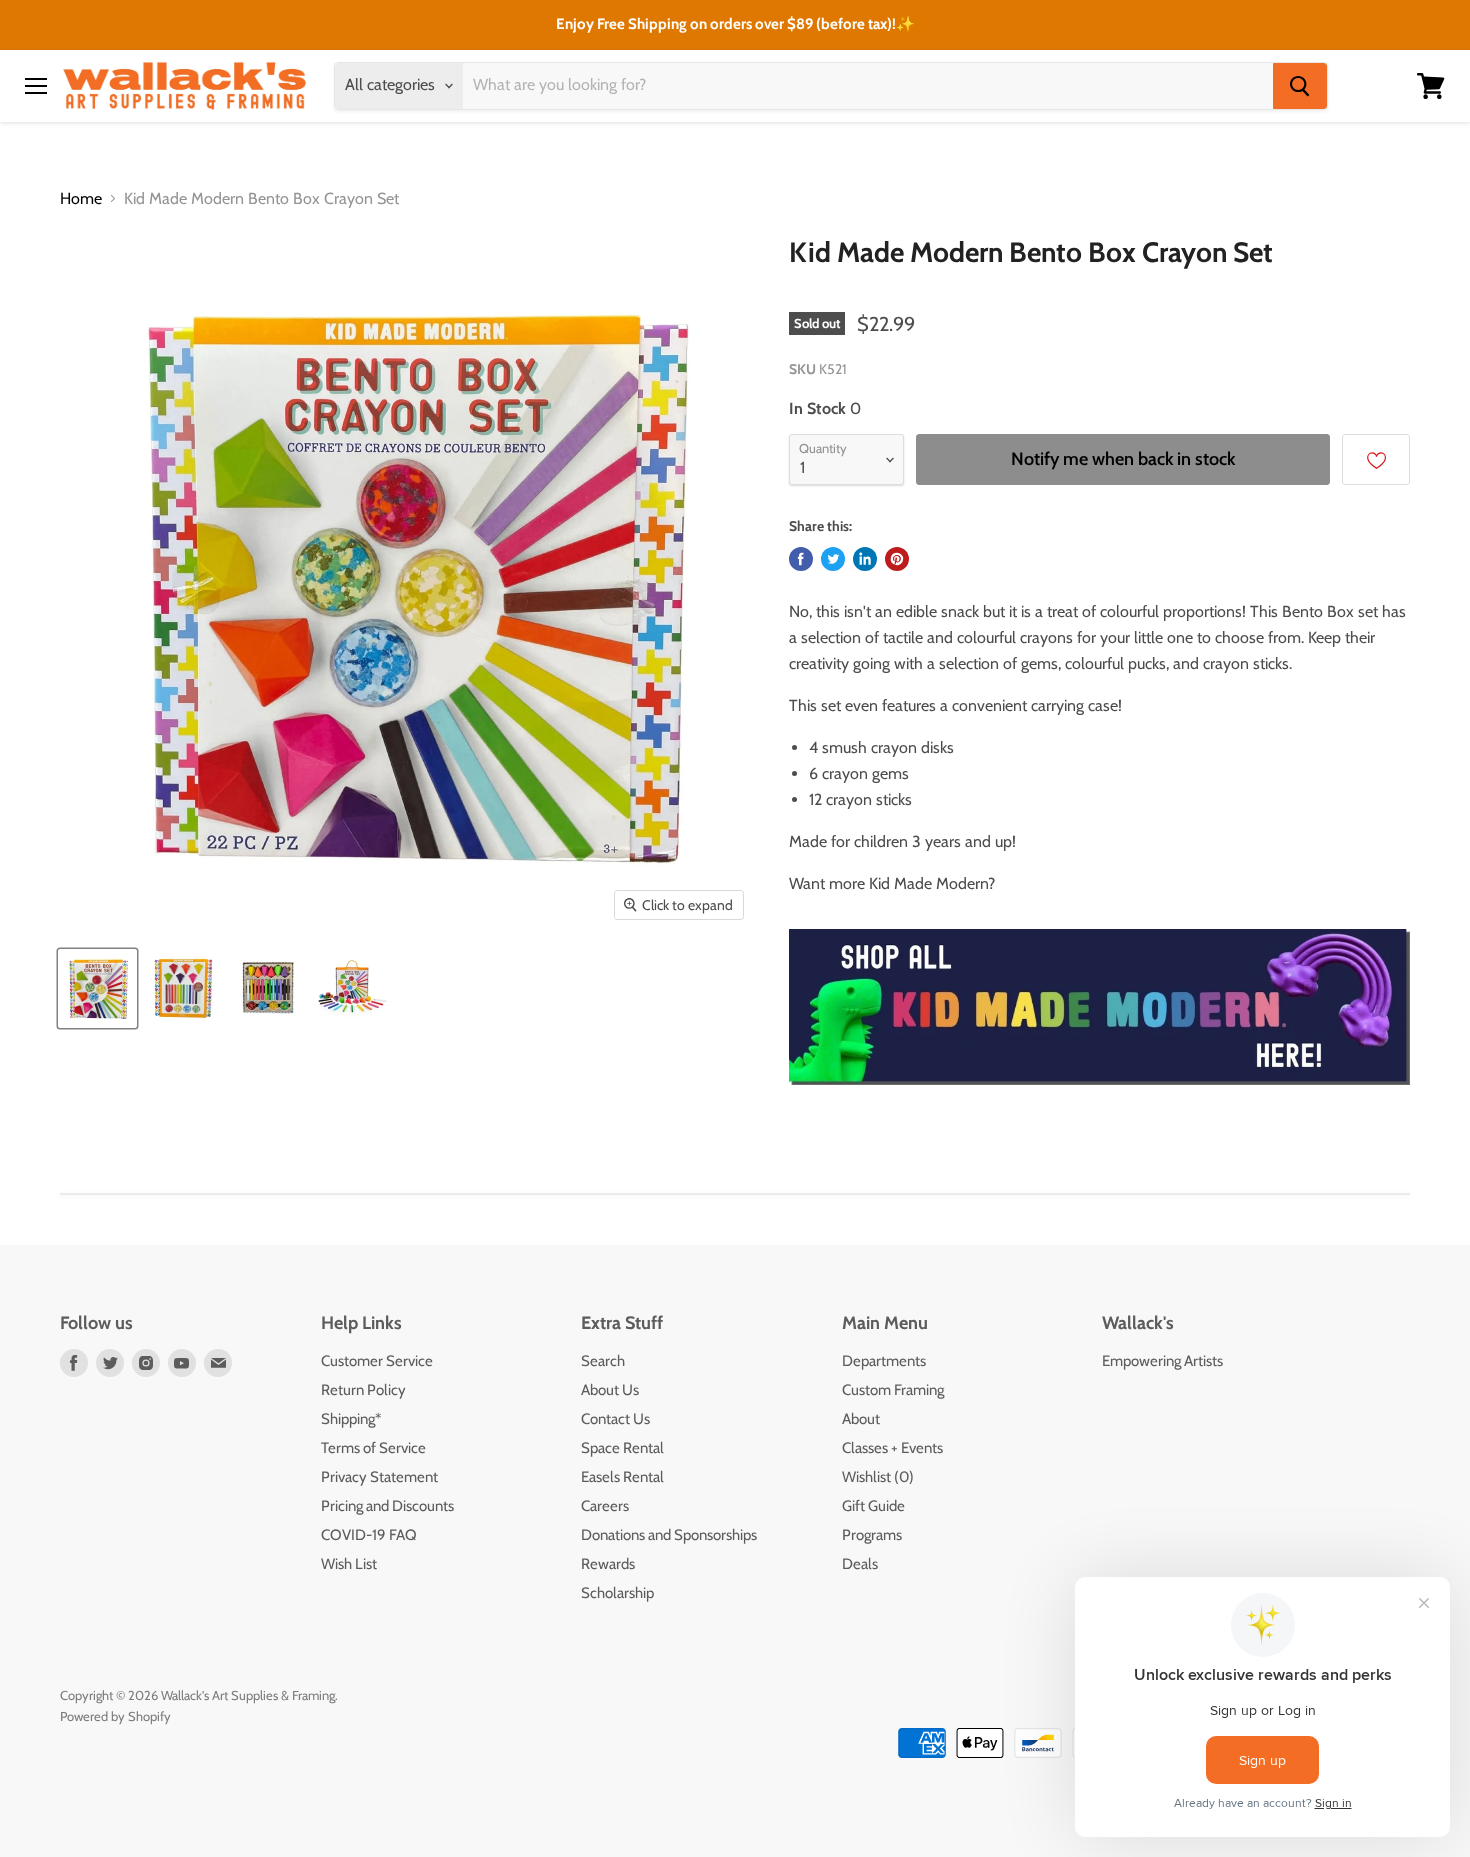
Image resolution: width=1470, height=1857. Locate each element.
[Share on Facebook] (801, 559)
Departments (884, 1361)
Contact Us (615, 1419)
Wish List (349, 1564)
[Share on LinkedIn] (865, 559)
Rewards (608, 1564)
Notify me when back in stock (1123, 459)
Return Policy (363, 1390)
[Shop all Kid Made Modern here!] (1099, 1095)
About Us (610, 1390)
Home (81, 199)
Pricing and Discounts (387, 1506)
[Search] (1300, 86)
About (861, 1419)
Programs (872, 1535)
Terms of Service (373, 1448)
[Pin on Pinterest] (897, 559)
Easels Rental (622, 1477)
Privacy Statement (379, 1477)
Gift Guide (873, 1506)
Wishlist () (878, 1477)
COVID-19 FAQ (369, 1535)
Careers (605, 1506)
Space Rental (622, 1448)
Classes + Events (892, 1448)
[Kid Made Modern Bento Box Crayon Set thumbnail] (97, 988)
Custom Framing (893, 1390)
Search (603, 1361)
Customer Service (377, 1361)
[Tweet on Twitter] (833, 559)
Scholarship (617, 1593)
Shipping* (351, 1419)
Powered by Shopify (115, 1716)
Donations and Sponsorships (669, 1535)
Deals (860, 1564)
